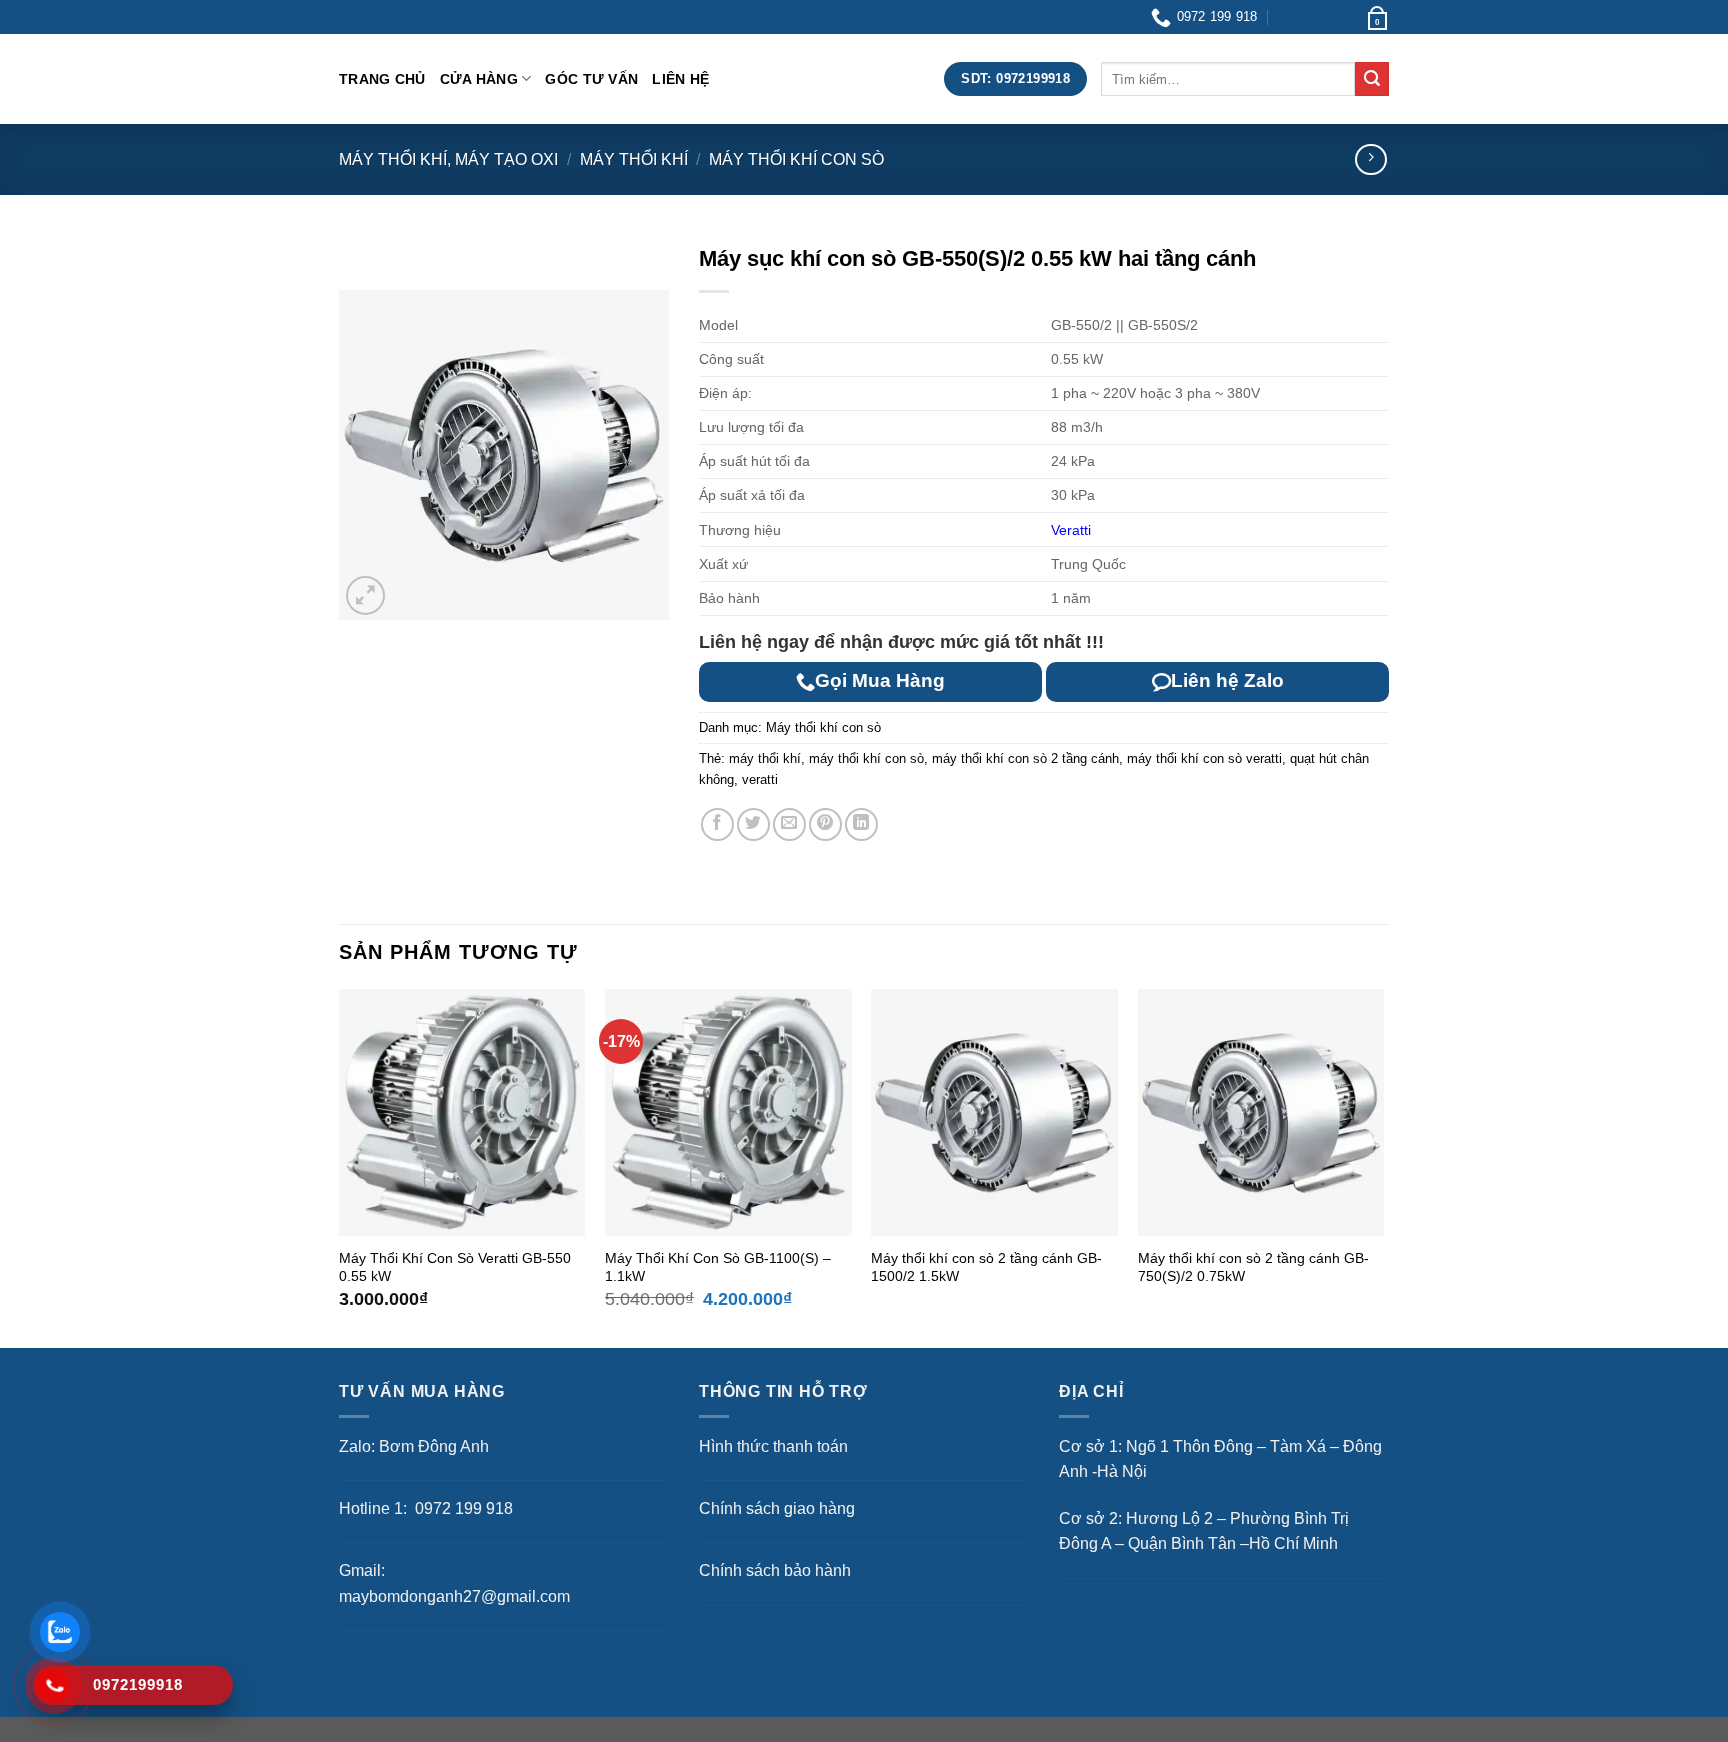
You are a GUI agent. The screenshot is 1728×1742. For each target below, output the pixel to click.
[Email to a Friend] (789, 824)
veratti (760, 779)
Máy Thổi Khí (634, 159)
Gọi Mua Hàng (880, 680)
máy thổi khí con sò (866, 758)
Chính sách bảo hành (775, 1570)
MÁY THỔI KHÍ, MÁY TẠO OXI (448, 159)
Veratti (1071, 530)
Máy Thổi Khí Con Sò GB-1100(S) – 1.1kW (718, 1267)
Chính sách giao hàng (777, 1508)
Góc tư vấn (591, 79)
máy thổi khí (765, 758)
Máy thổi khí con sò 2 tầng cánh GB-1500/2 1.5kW (986, 1267)
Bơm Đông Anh (434, 1446)
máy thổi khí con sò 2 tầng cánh (1025, 758)
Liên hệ (680, 79)
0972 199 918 (462, 1508)
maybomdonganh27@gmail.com (454, 1596)
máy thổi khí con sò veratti (1204, 758)
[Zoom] (365, 595)
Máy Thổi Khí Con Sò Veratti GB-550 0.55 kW (455, 1267)
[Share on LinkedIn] (861, 824)
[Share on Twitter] (753, 824)
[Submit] (1372, 79)
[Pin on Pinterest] (825, 824)
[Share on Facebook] (717, 824)
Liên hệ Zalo (1227, 680)
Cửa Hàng (479, 79)
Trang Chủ (382, 79)
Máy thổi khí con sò (796, 159)
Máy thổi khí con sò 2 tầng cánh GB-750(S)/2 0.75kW (1253, 1267)
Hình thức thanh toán (773, 1446)
